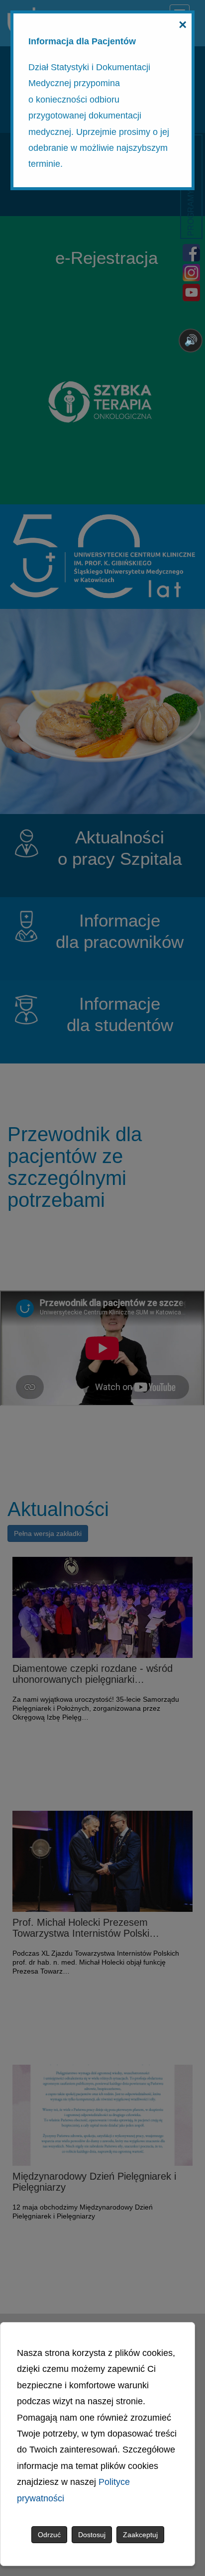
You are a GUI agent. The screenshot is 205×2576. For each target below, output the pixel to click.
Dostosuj (92, 2535)
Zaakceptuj (140, 2535)
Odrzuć (49, 2535)
